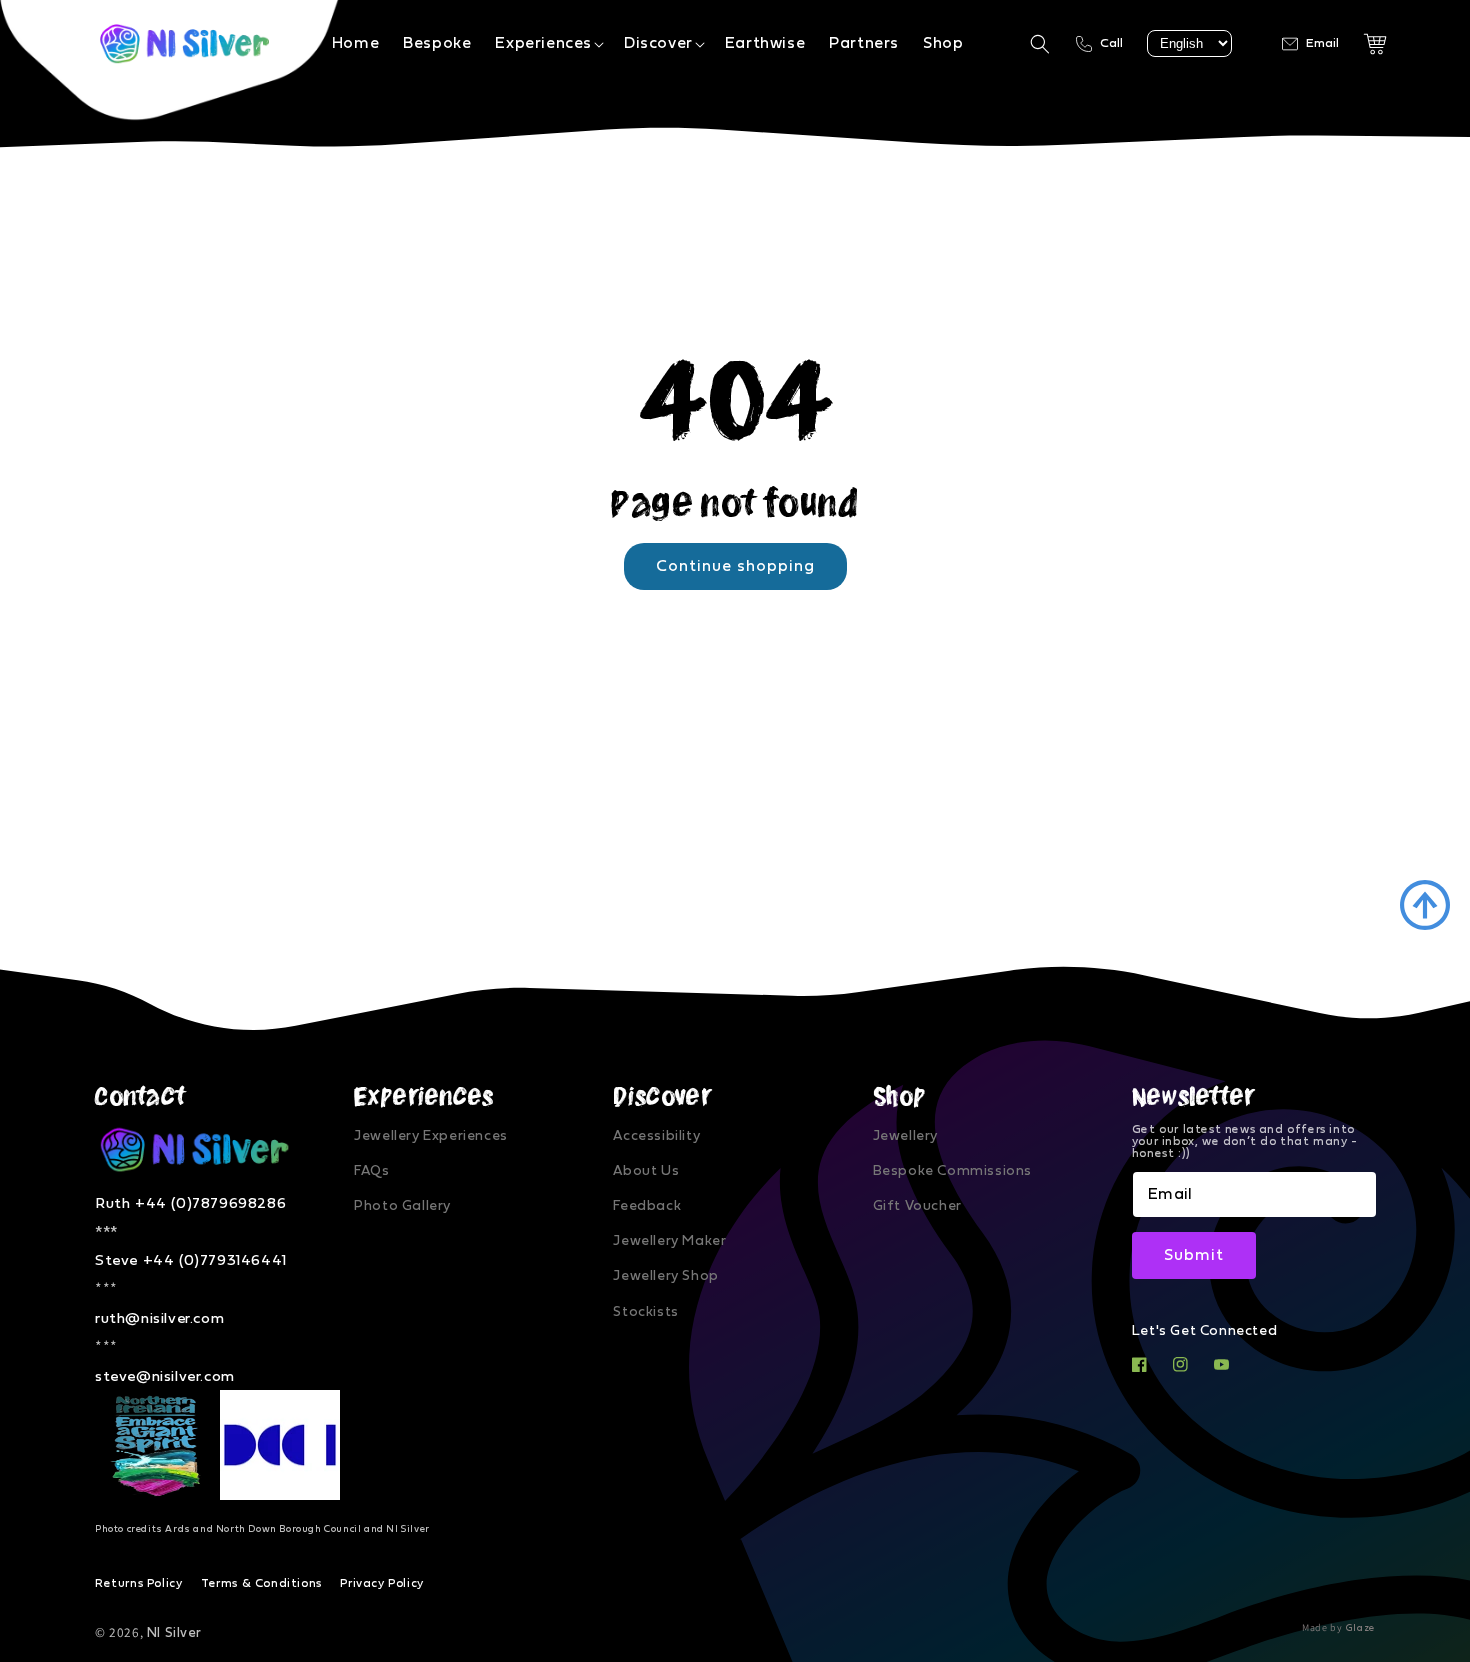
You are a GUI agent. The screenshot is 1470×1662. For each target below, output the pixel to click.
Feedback (647, 1206)
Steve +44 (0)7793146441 (191, 1260)
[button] (547, 43)
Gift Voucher (917, 1206)
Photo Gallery (402, 1206)
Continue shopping (735, 566)
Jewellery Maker (669, 1241)
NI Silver (174, 1633)
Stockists (645, 1312)
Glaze (1361, 1628)
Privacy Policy (381, 1583)
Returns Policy (138, 1583)
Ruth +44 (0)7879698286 (190, 1203)
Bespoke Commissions (952, 1171)
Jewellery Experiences (431, 1136)
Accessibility (656, 1136)
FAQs (371, 1171)
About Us (646, 1171)
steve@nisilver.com (165, 1376)
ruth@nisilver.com (159, 1318)
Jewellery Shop (665, 1276)
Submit (1194, 1255)
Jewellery (905, 1136)
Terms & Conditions (261, 1583)
